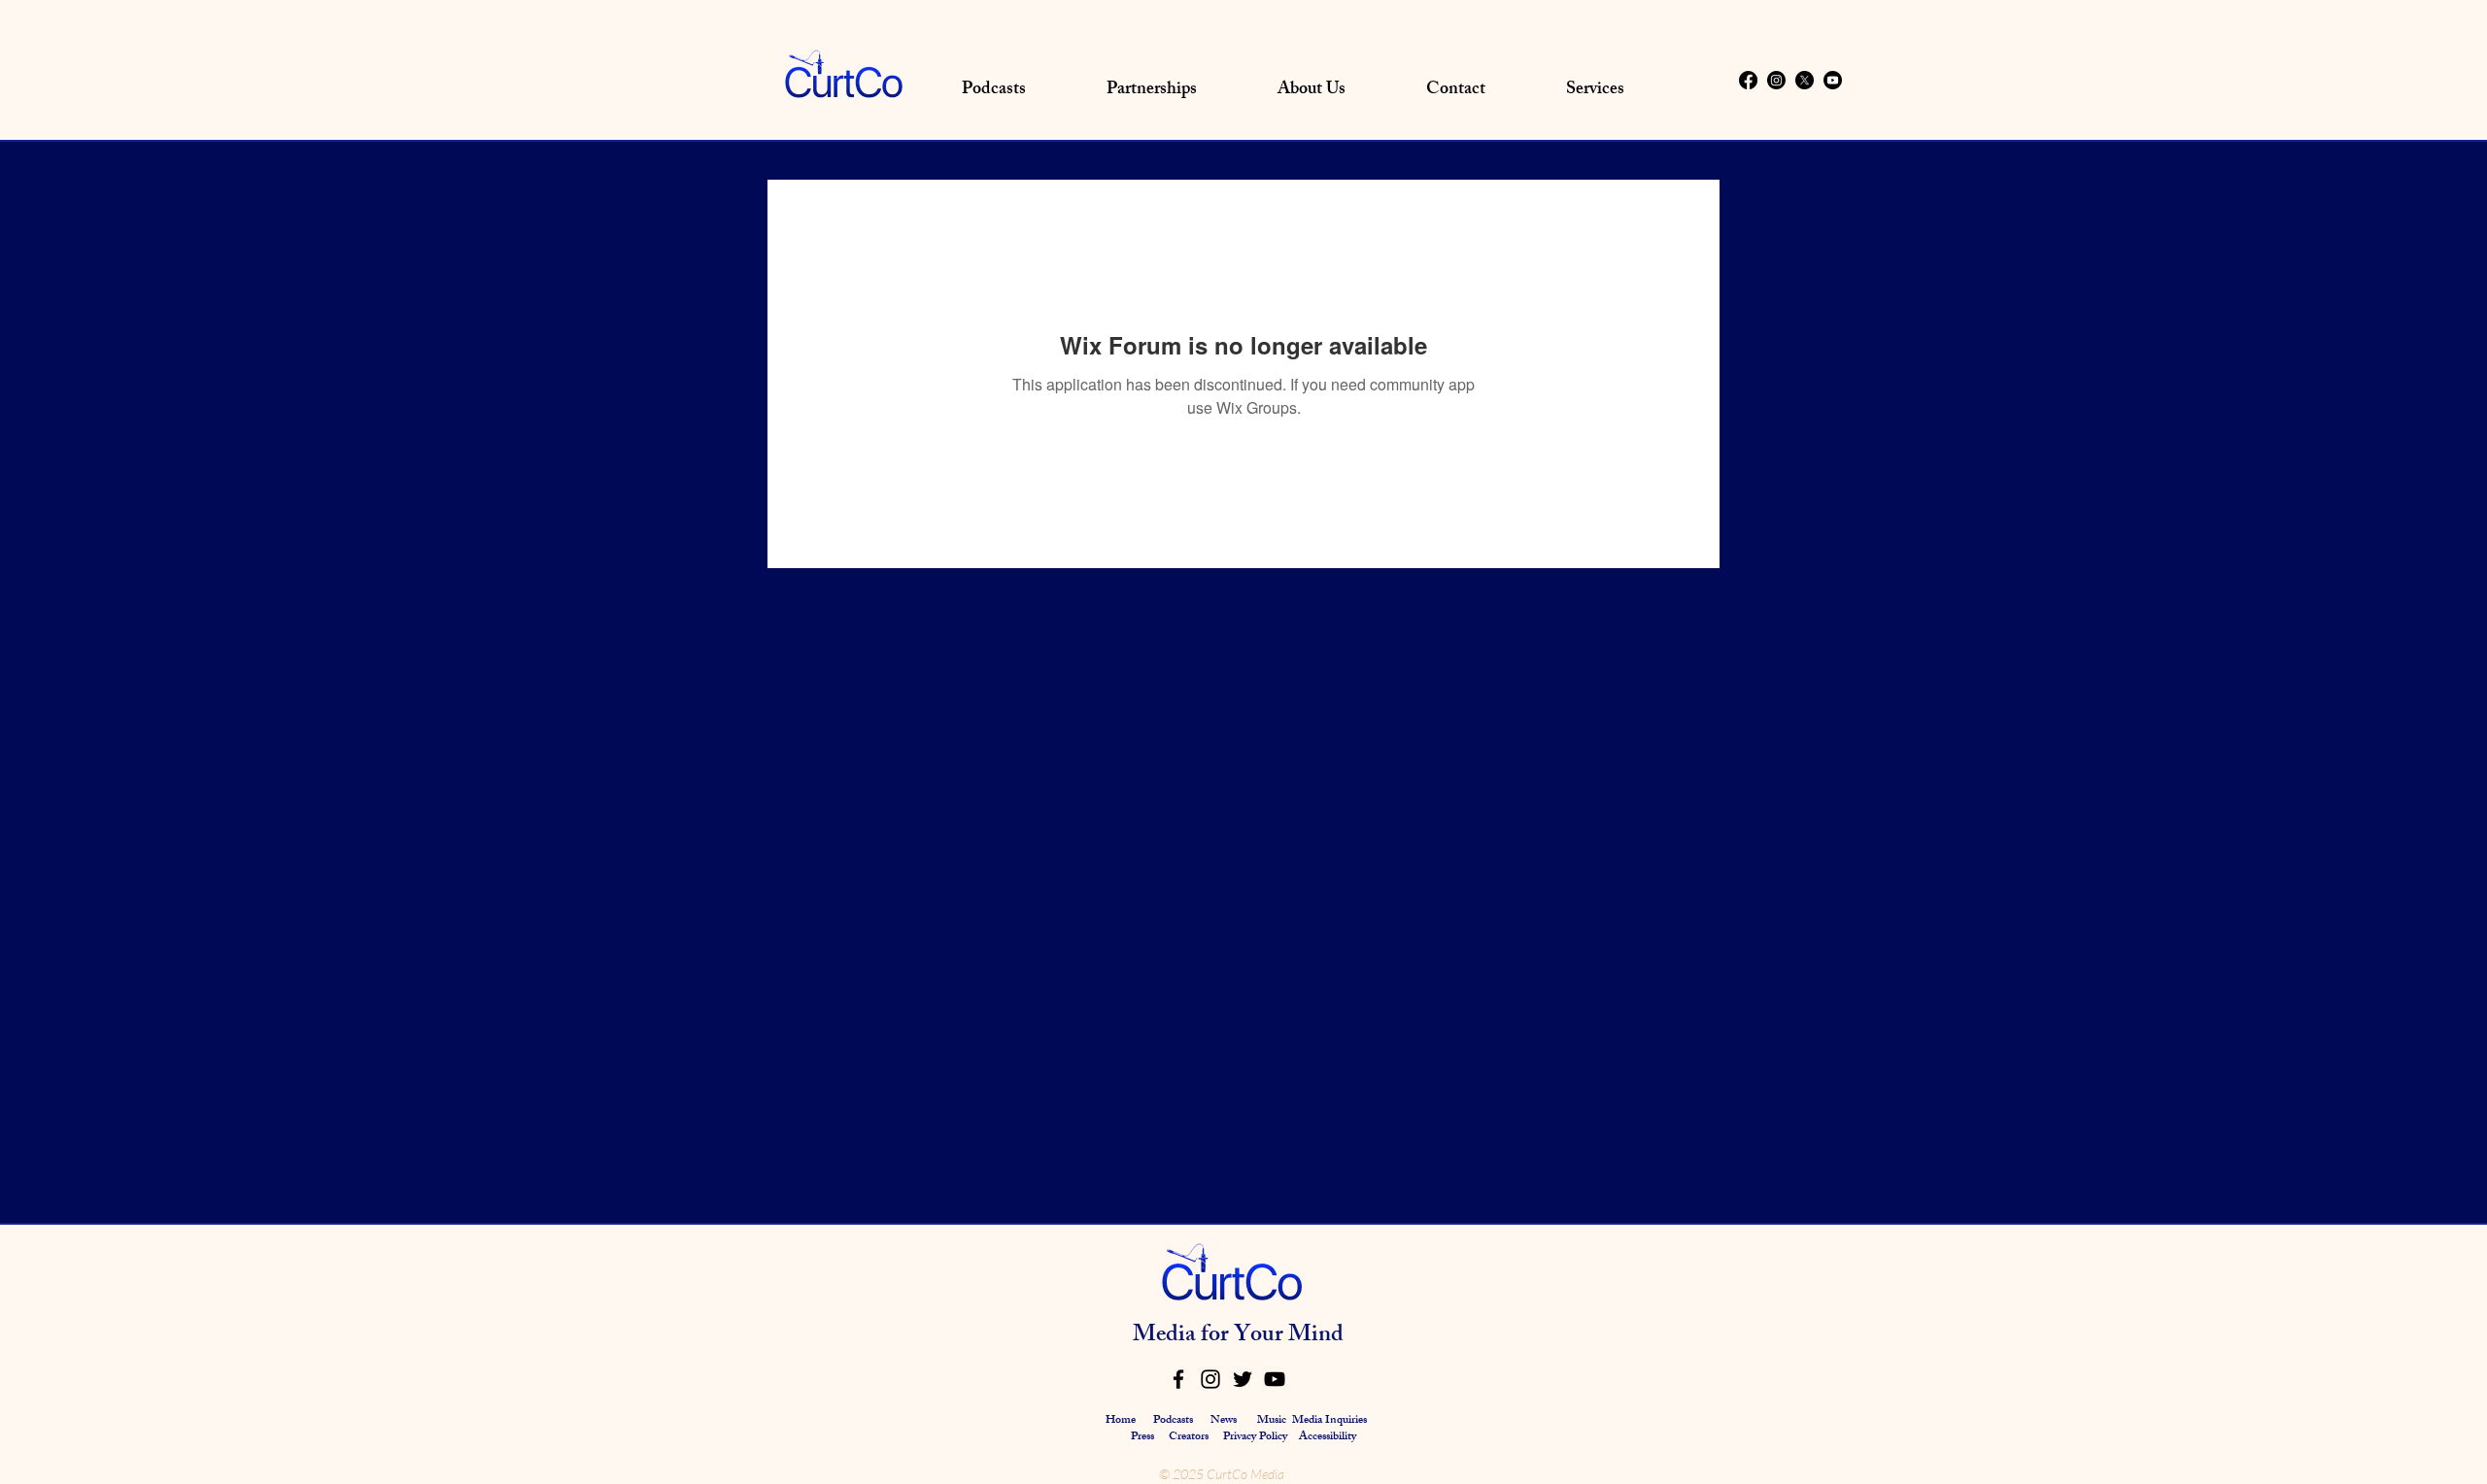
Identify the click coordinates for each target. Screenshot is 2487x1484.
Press (1144, 1437)
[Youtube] (1833, 80)
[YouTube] (1275, 1379)
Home (1121, 1421)
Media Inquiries (1329, 1421)
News (1224, 1421)
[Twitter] (1243, 1379)
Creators (1189, 1437)
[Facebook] (1748, 80)
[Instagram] (1776, 80)
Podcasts (1173, 1421)
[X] (1805, 80)
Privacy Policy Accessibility (1290, 1437)
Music (1272, 1421)
